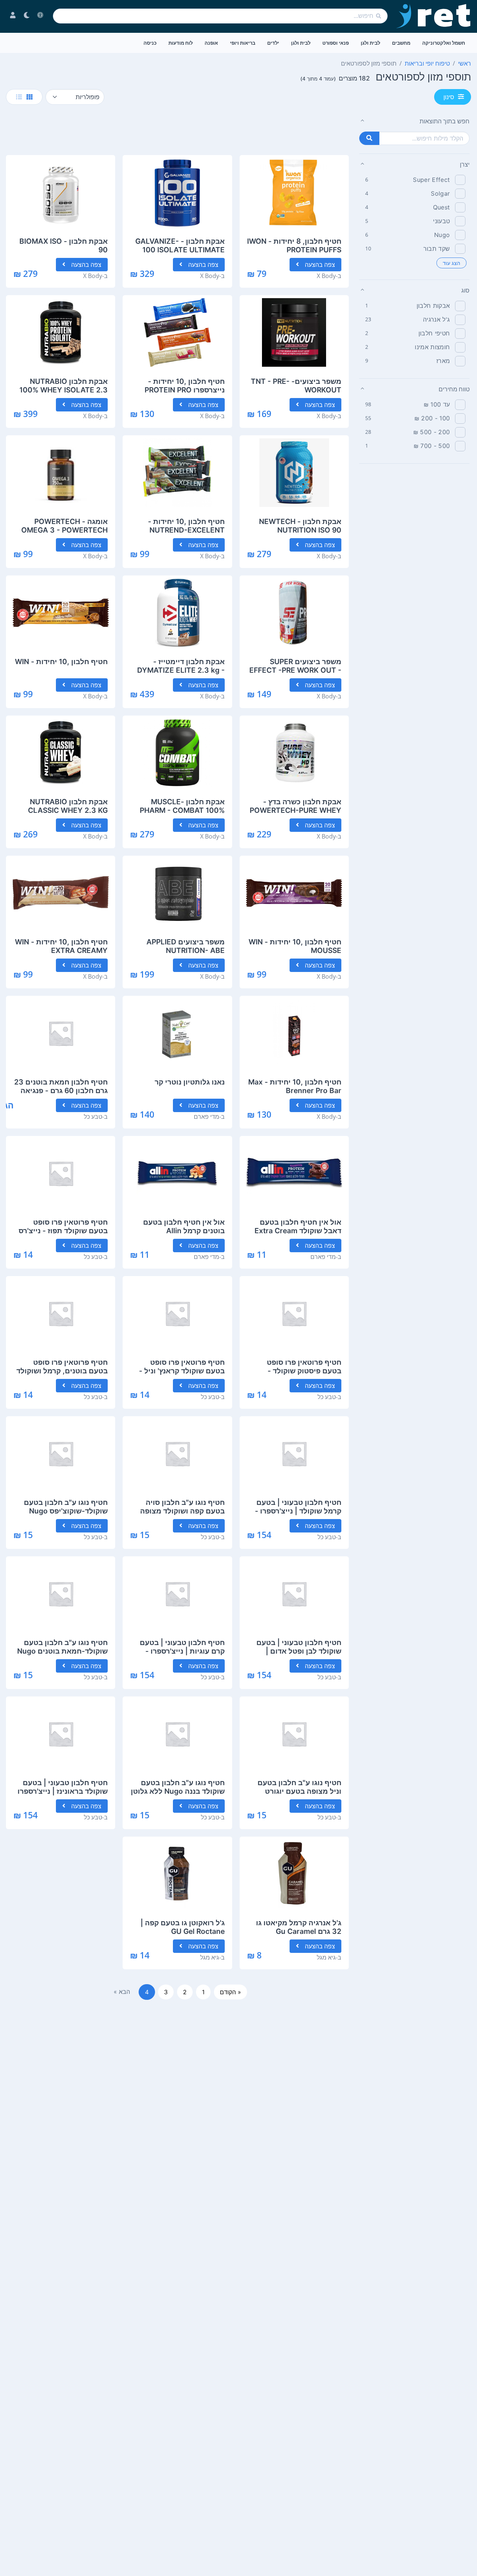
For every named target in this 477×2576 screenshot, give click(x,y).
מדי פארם (206, 1117)
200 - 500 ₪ (432, 432)
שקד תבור (437, 249)
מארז (443, 361)
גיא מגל (326, 1957)
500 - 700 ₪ (432, 446)
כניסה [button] (150, 43)
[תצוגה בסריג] (29, 97)
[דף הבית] (434, 16)
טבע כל (93, 1117)
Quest (442, 207)
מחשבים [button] (401, 43)
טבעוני (441, 221)
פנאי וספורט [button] (336, 43)
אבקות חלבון (433, 306)
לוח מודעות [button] (181, 43)
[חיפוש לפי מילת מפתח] (369, 138)
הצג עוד (451, 263)
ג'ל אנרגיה (436, 319)
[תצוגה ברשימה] (19, 97)
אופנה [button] (211, 43)
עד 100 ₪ (437, 404)
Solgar (440, 193)
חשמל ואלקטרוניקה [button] (444, 43)
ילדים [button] (273, 43)
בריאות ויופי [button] (243, 43)
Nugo (442, 235)
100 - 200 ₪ (432, 418)
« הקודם (230, 1992)
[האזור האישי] (13, 16)
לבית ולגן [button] (370, 43)
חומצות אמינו (432, 347)
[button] (414, 121)
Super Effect (431, 180)
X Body (326, 276)
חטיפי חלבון (434, 333)
